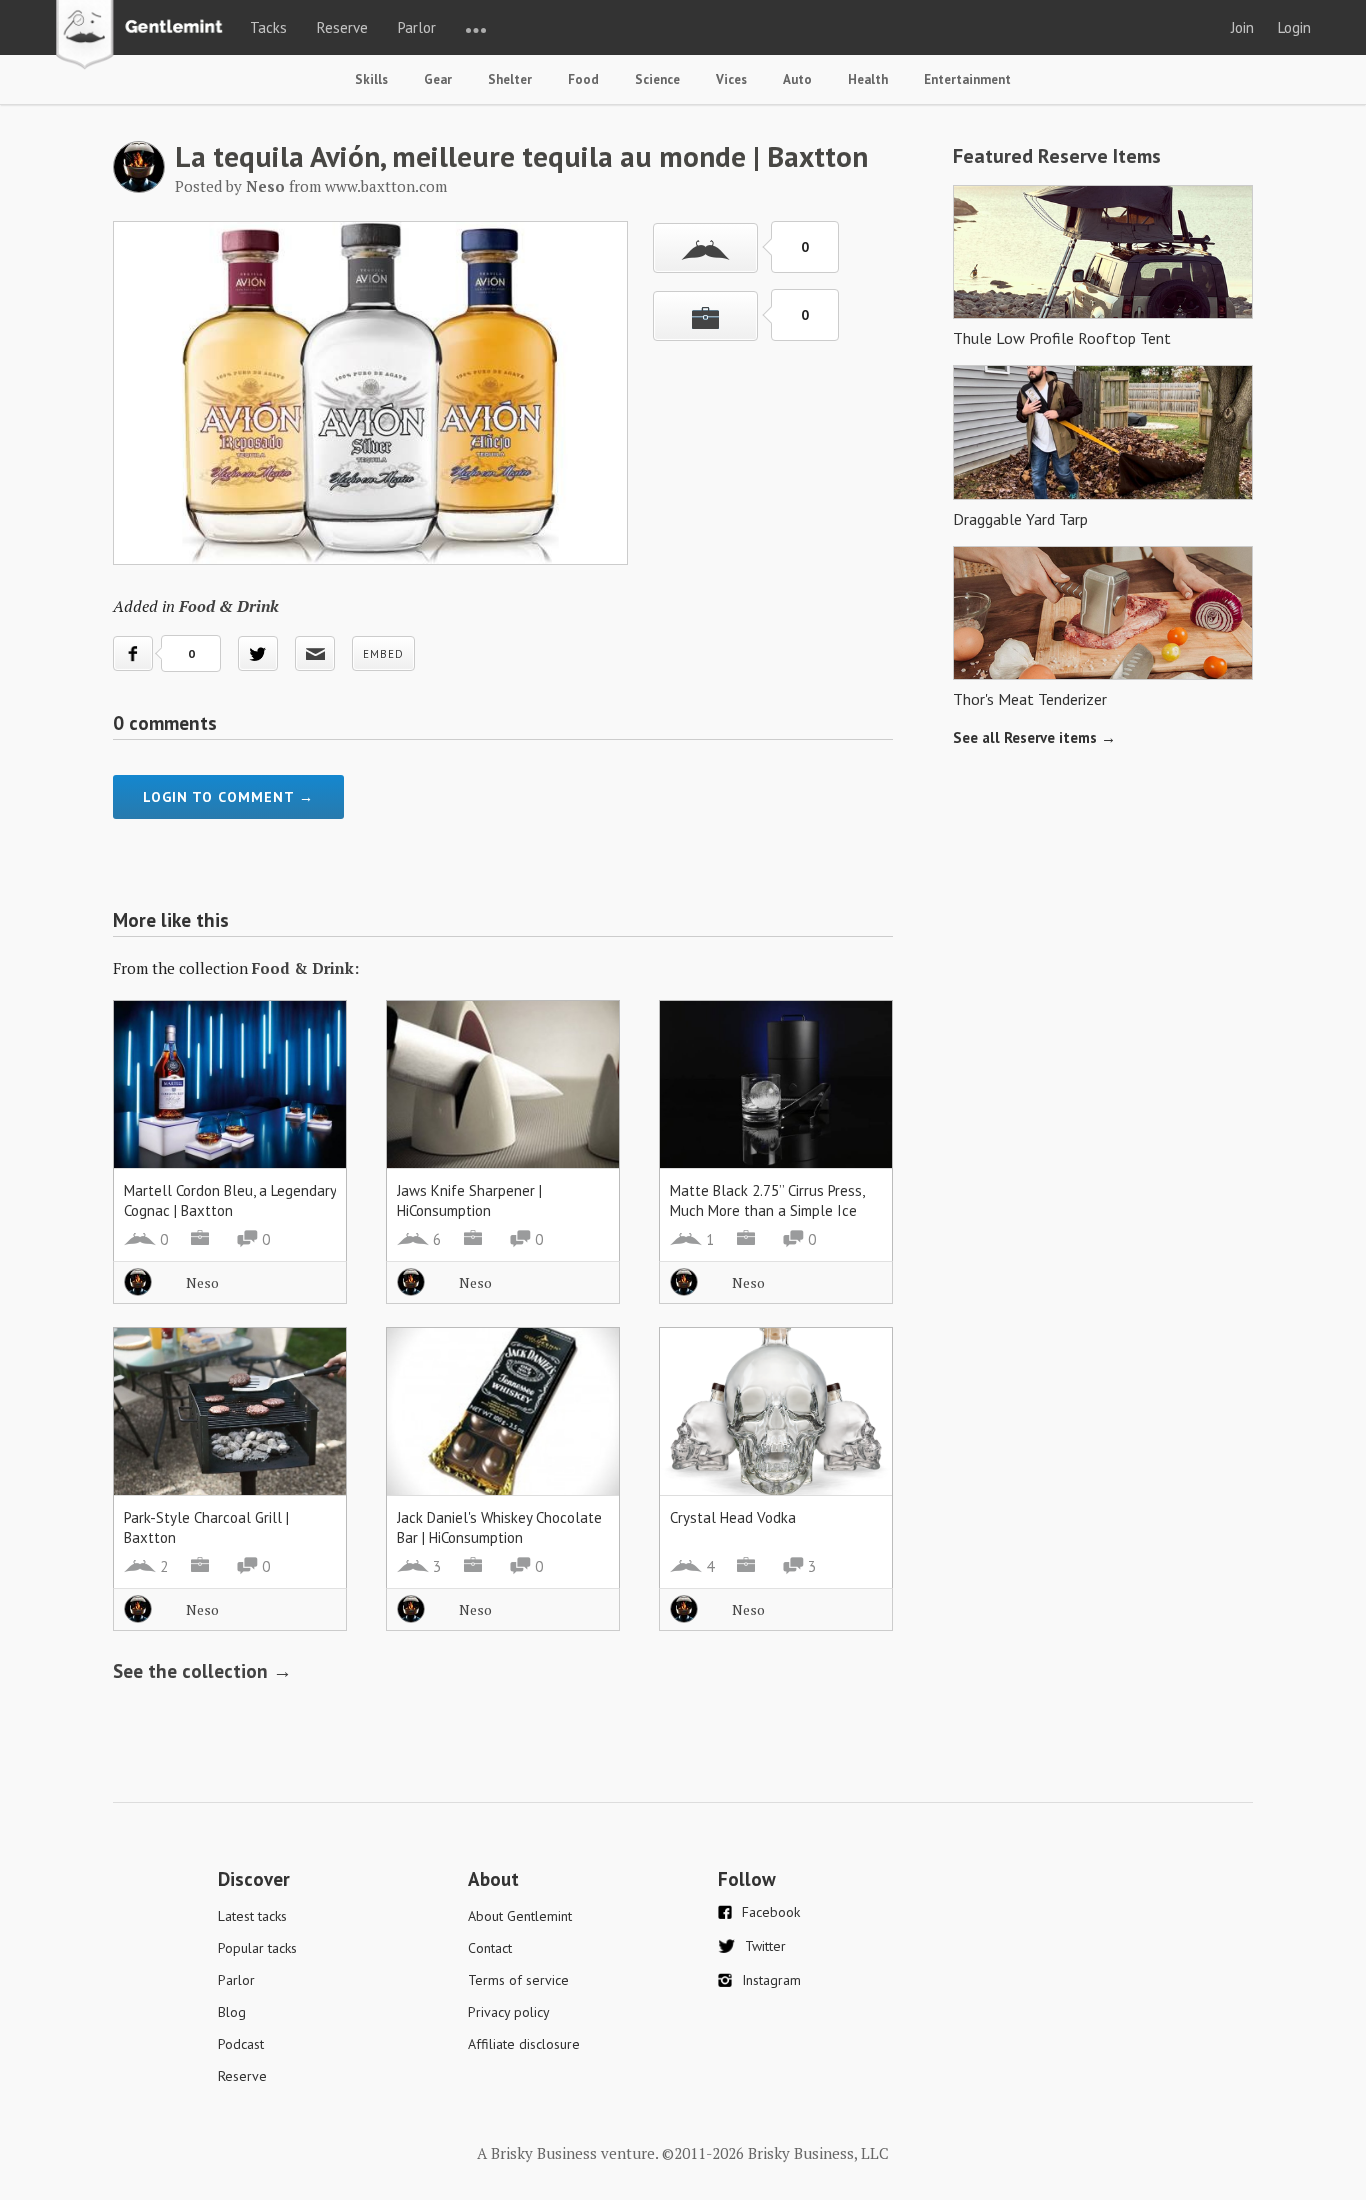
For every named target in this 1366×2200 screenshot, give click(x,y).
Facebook (771, 1912)
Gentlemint (144, 36)
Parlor (417, 27)
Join (1242, 27)
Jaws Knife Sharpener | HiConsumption (469, 1200)
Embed (383, 654)
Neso (202, 1282)
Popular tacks (257, 1948)
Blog (232, 2012)
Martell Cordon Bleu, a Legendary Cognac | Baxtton (230, 1200)
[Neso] (139, 187)
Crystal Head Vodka (733, 1517)
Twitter (765, 1946)
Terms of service (518, 1980)
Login (1294, 27)
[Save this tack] (705, 316)
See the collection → (202, 1671)
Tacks (268, 27)
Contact (490, 1948)
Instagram (771, 1980)
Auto (797, 79)
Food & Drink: (305, 968)
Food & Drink (229, 606)
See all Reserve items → (1034, 737)
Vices (731, 79)
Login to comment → (228, 797)
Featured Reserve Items (1057, 156)
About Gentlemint (520, 1916)
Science (657, 79)
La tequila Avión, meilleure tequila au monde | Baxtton (521, 156)
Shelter (510, 79)
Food (583, 79)
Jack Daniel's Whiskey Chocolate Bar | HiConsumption (499, 1527)
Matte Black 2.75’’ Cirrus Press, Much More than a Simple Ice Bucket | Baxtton (767, 1210)
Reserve (342, 27)
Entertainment (967, 79)
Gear (438, 79)
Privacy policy (509, 2012)
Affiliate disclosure (524, 2044)
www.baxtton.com (386, 186)
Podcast (241, 2044)
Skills (371, 79)
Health (868, 79)
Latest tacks (252, 1916)
